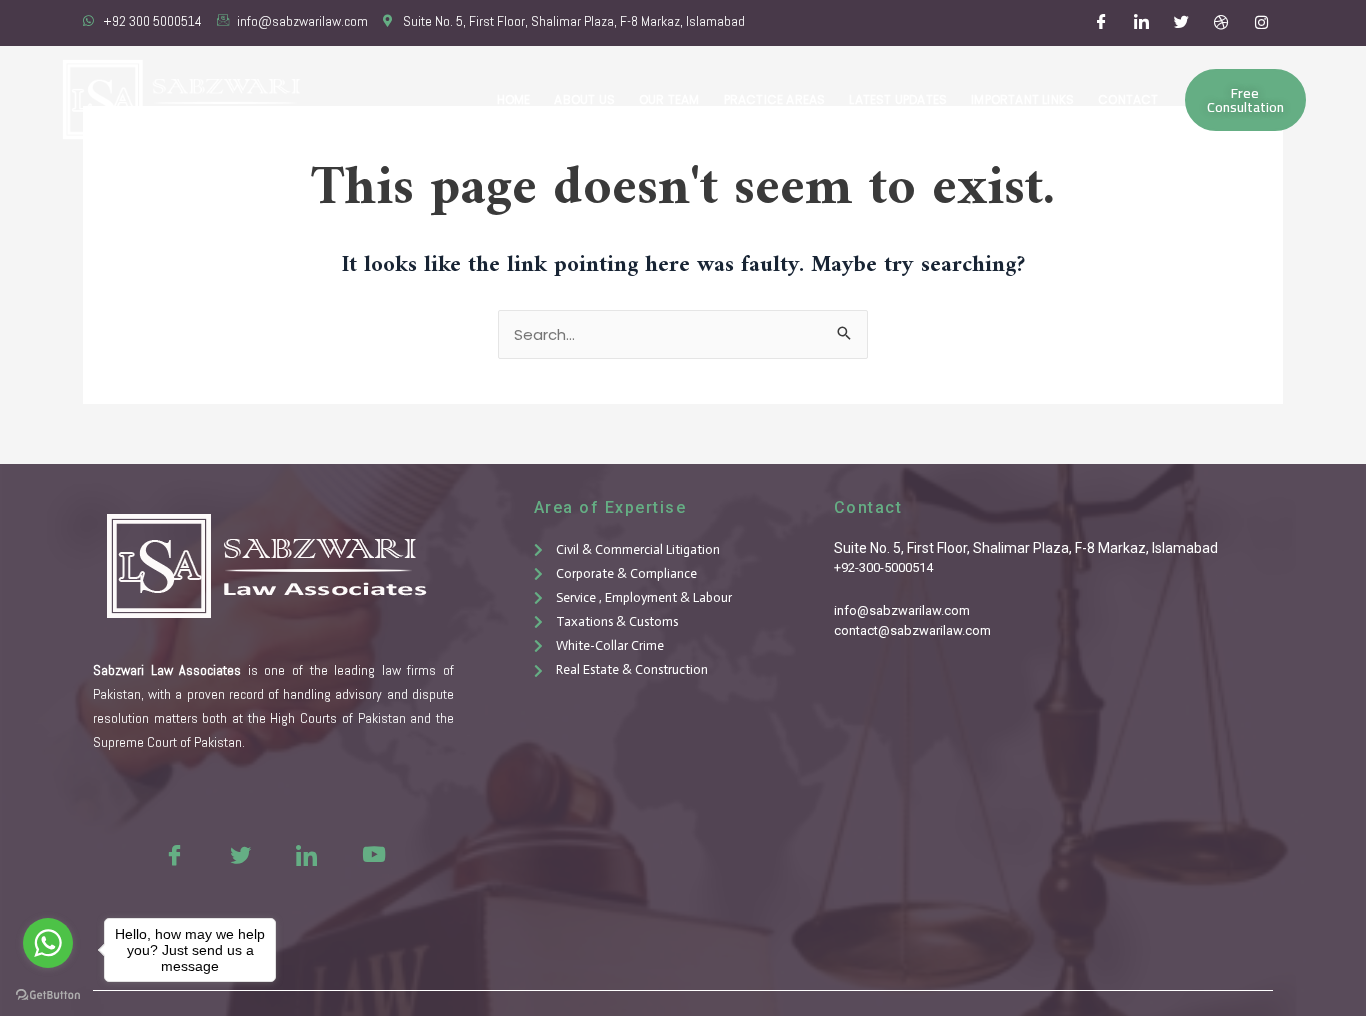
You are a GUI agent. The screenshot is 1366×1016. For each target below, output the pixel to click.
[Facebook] (1102, 23)
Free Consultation (1245, 100)
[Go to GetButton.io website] (48, 995)
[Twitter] (1182, 23)
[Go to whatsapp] (48, 943)
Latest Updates (898, 99)
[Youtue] (372, 854)
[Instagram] (1262, 23)
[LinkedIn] (1142, 23)
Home (514, 99)
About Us (584, 99)
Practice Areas (775, 99)
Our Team (669, 99)
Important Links (1022, 99)
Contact (1128, 99)
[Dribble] (1222, 23)
